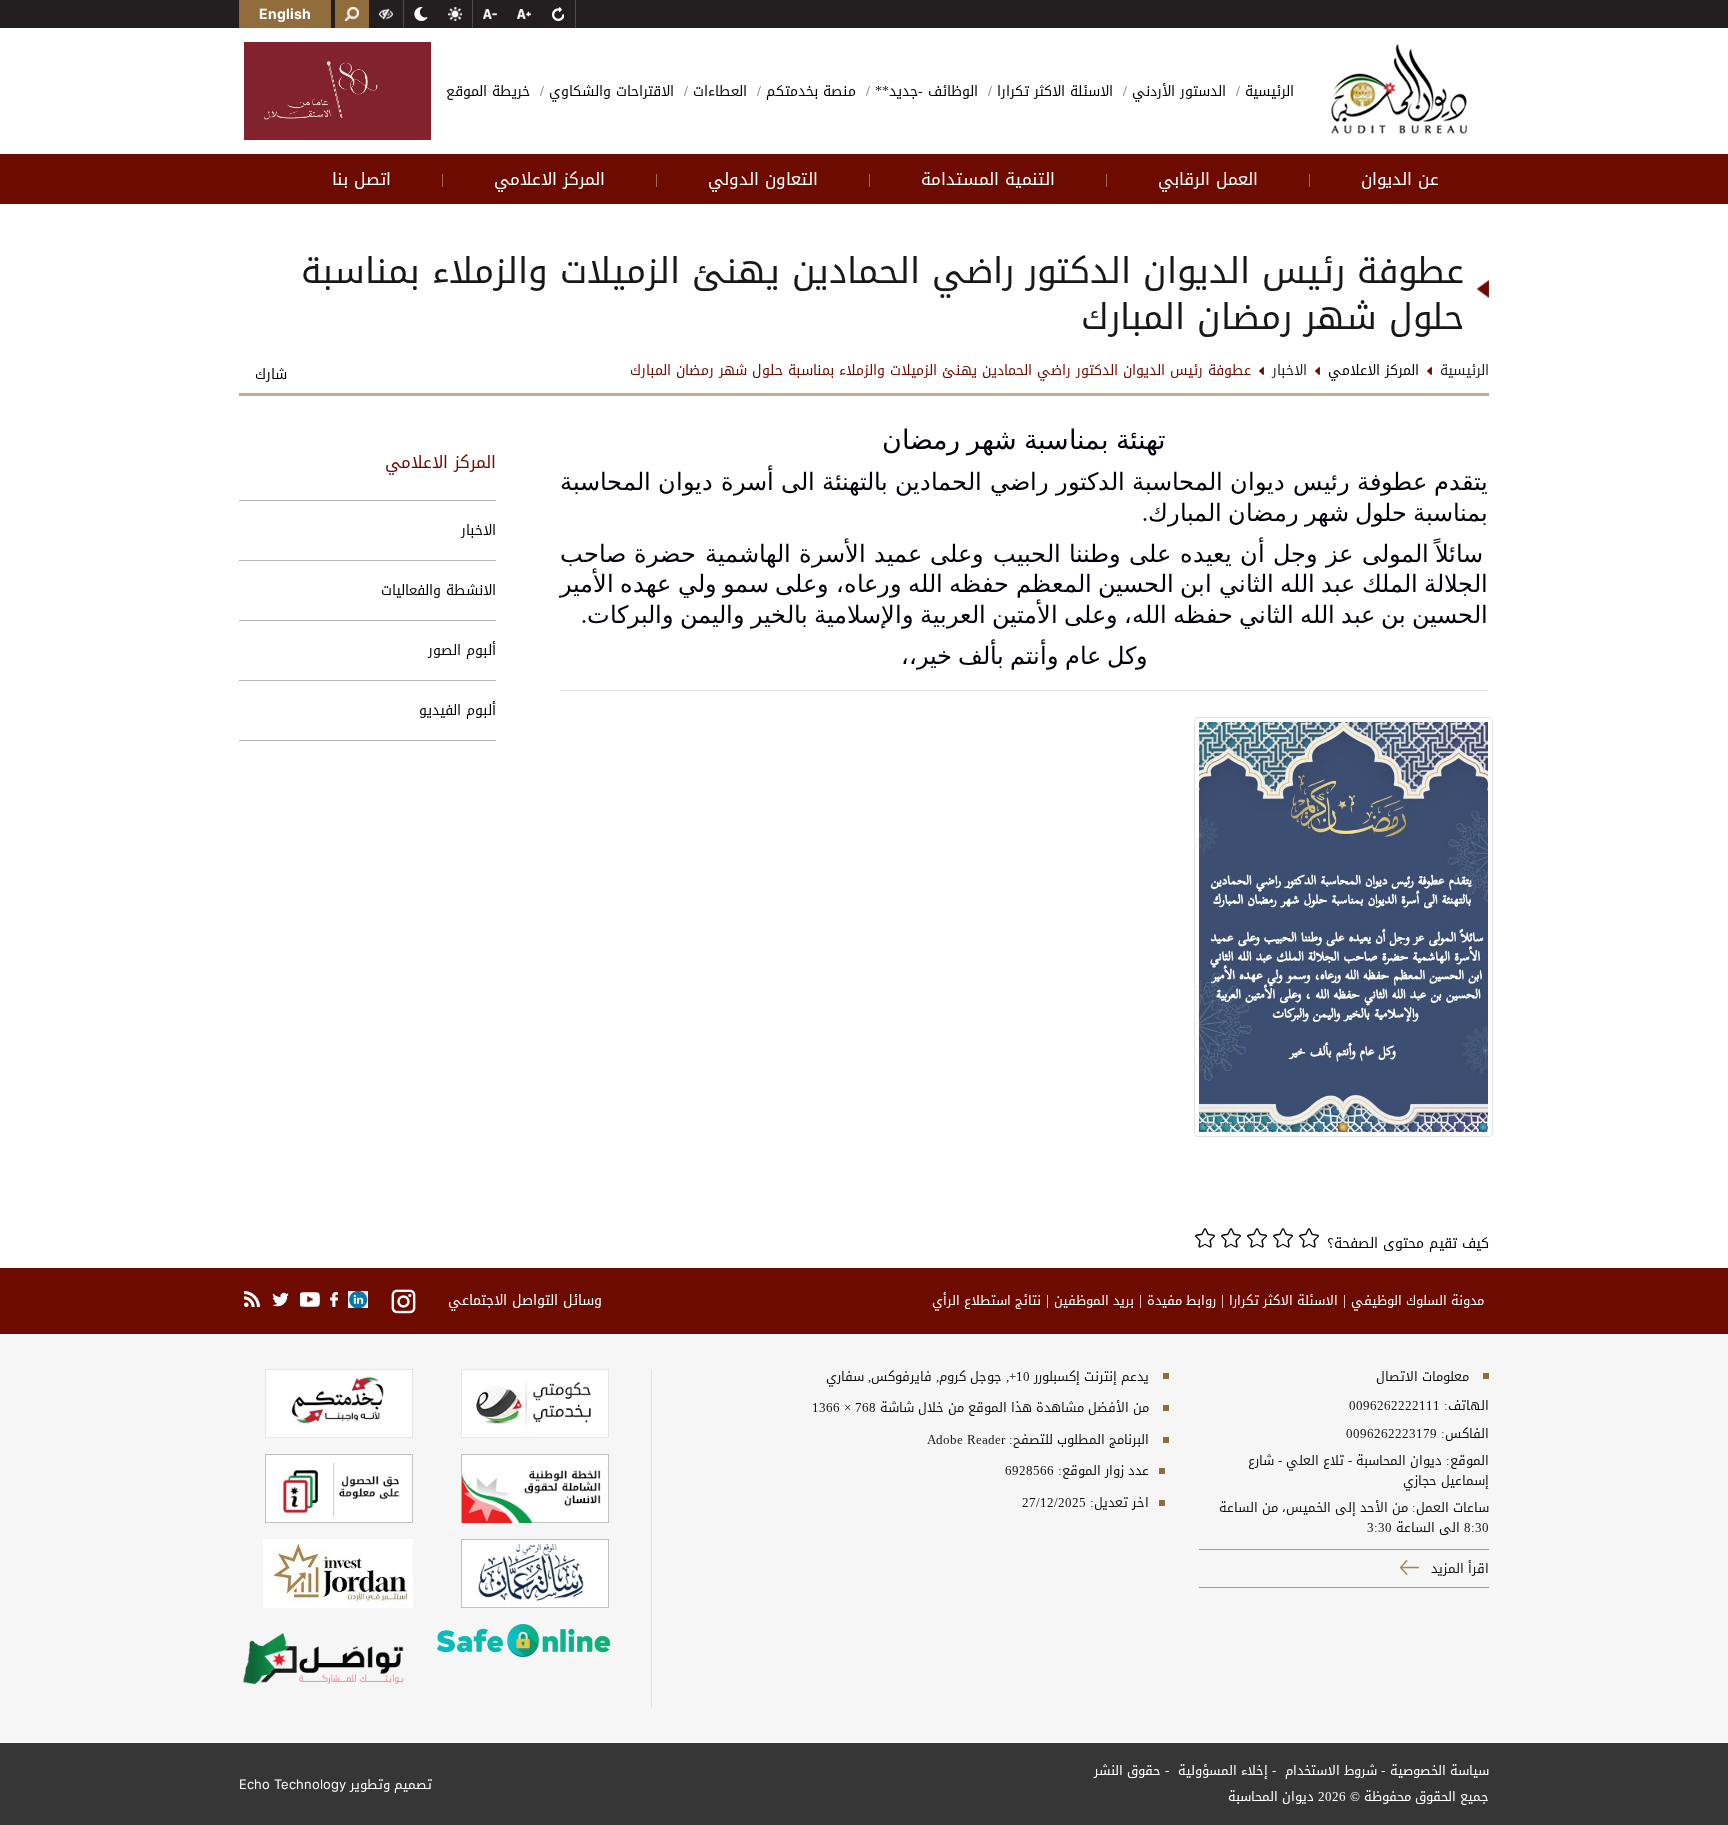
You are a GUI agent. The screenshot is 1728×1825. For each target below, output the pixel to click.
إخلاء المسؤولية (1221, 1770)
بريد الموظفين (1094, 1301)
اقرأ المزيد (1458, 1568)
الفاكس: (1465, 1434)
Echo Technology (292, 1784)
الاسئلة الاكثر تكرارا (1052, 91)
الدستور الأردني (1176, 91)
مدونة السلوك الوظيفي (1417, 1301)
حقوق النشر (1127, 1770)
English (285, 13)
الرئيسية (1267, 91)
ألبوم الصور (462, 650)
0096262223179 (1391, 1434)
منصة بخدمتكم (808, 91)
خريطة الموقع (488, 91)
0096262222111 (1394, 1406)
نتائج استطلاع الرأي (986, 1301)
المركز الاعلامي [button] (549, 179)
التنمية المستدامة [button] (988, 179)
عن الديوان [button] (1400, 179)
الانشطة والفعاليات (438, 590)
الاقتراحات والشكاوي (609, 91)
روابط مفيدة (1181, 1301)
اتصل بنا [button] (361, 179)
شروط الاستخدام (1329, 1770)
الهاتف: (1464, 1406)
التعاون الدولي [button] (763, 179)
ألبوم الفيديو (457, 710)
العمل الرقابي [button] (1208, 179)
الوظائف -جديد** (924, 91)
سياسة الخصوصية (1439, 1770)
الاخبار (478, 530)
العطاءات (717, 91)
